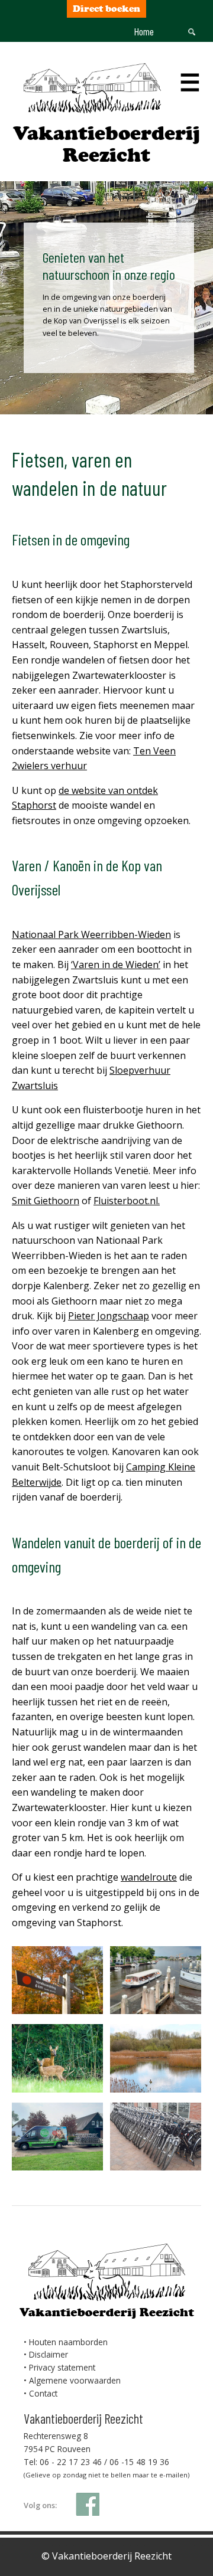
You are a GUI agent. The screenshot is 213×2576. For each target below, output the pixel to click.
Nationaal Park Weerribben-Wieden (91, 934)
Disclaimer (49, 2354)
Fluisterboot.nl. (127, 1201)
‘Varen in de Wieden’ (116, 965)
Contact (43, 2393)
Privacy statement (62, 2367)
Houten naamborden (68, 2342)
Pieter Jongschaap (109, 1316)
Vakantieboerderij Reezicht (107, 144)
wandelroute (149, 1877)
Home (144, 31)
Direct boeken (106, 9)
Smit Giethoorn (46, 1201)
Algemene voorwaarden (75, 2380)
